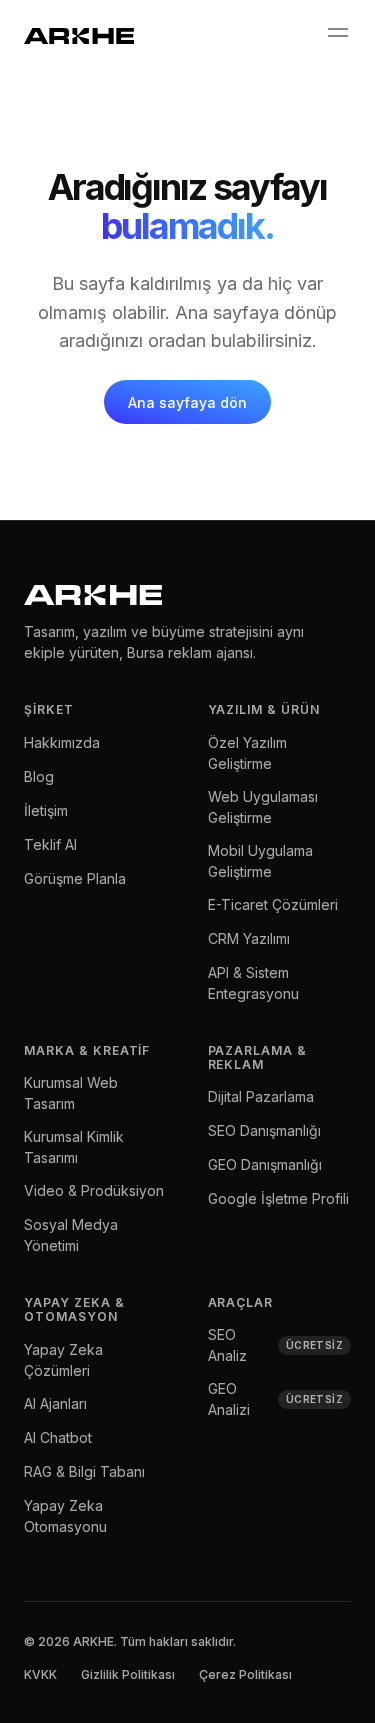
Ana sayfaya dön (187, 402)
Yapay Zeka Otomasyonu (65, 1516)
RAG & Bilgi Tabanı (84, 1471)
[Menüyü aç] (337, 33)
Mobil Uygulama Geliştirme (260, 861)
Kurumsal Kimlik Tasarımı (74, 1147)
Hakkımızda (62, 742)
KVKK (40, 1674)
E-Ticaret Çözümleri (273, 904)
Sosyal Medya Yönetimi (71, 1235)
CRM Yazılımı (249, 938)
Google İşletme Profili (278, 1198)
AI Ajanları (55, 1403)
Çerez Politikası (245, 1674)
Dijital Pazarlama (261, 1096)
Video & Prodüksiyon (94, 1190)
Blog (39, 776)
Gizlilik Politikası (128, 1674)
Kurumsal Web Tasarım (71, 1093)
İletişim (46, 810)
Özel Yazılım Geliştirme (247, 753)
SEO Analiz (276, 1345)
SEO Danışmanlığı (264, 1130)
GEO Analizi (276, 1399)
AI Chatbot (58, 1437)
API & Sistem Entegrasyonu (253, 983)
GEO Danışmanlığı (265, 1164)
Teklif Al (50, 844)
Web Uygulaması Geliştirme (263, 807)
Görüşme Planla (75, 878)
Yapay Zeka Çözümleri (63, 1360)
